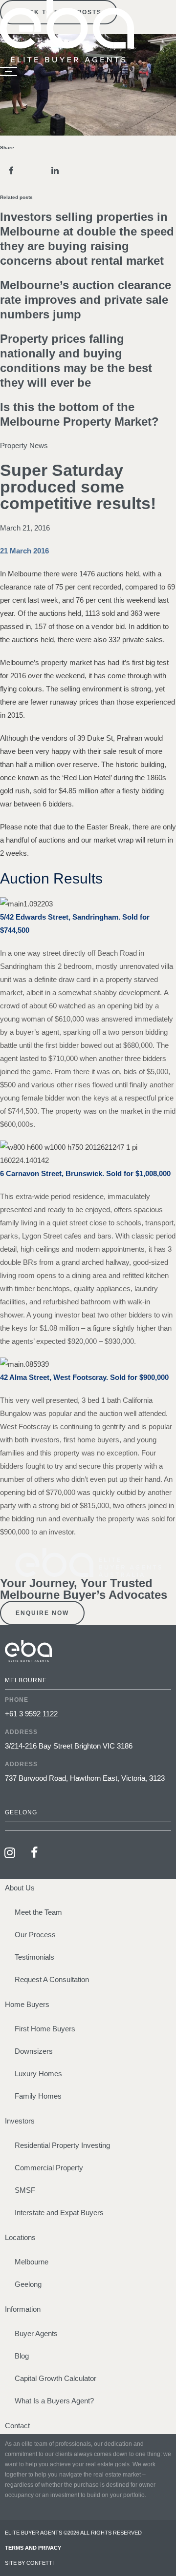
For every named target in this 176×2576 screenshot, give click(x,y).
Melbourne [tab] (26, 1680)
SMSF (25, 2190)
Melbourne (32, 2262)
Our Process (35, 1935)
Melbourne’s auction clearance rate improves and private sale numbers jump (86, 300)
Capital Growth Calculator (55, 2378)
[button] (11, 171)
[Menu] (9, 72)
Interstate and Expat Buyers (59, 2212)
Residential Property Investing (62, 2145)
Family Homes (38, 2096)
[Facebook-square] (34, 1852)
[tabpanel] (88, 1747)
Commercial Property (49, 2168)
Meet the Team (38, 1912)
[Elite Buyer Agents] (67, 60)
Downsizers (34, 2051)
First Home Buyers (45, 2029)
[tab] (88, 1826)
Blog (22, 2356)
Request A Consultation (52, 1979)
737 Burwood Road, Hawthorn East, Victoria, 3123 (85, 1778)
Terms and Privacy (33, 2548)
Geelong (28, 2284)
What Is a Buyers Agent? (54, 2401)
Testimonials (34, 1957)
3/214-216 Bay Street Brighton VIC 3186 (69, 1746)
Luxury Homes (38, 2074)
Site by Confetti (29, 2563)
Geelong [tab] (21, 1812)
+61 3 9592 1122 (31, 1714)
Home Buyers (27, 2004)
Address (21, 1732)
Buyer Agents (36, 2333)
